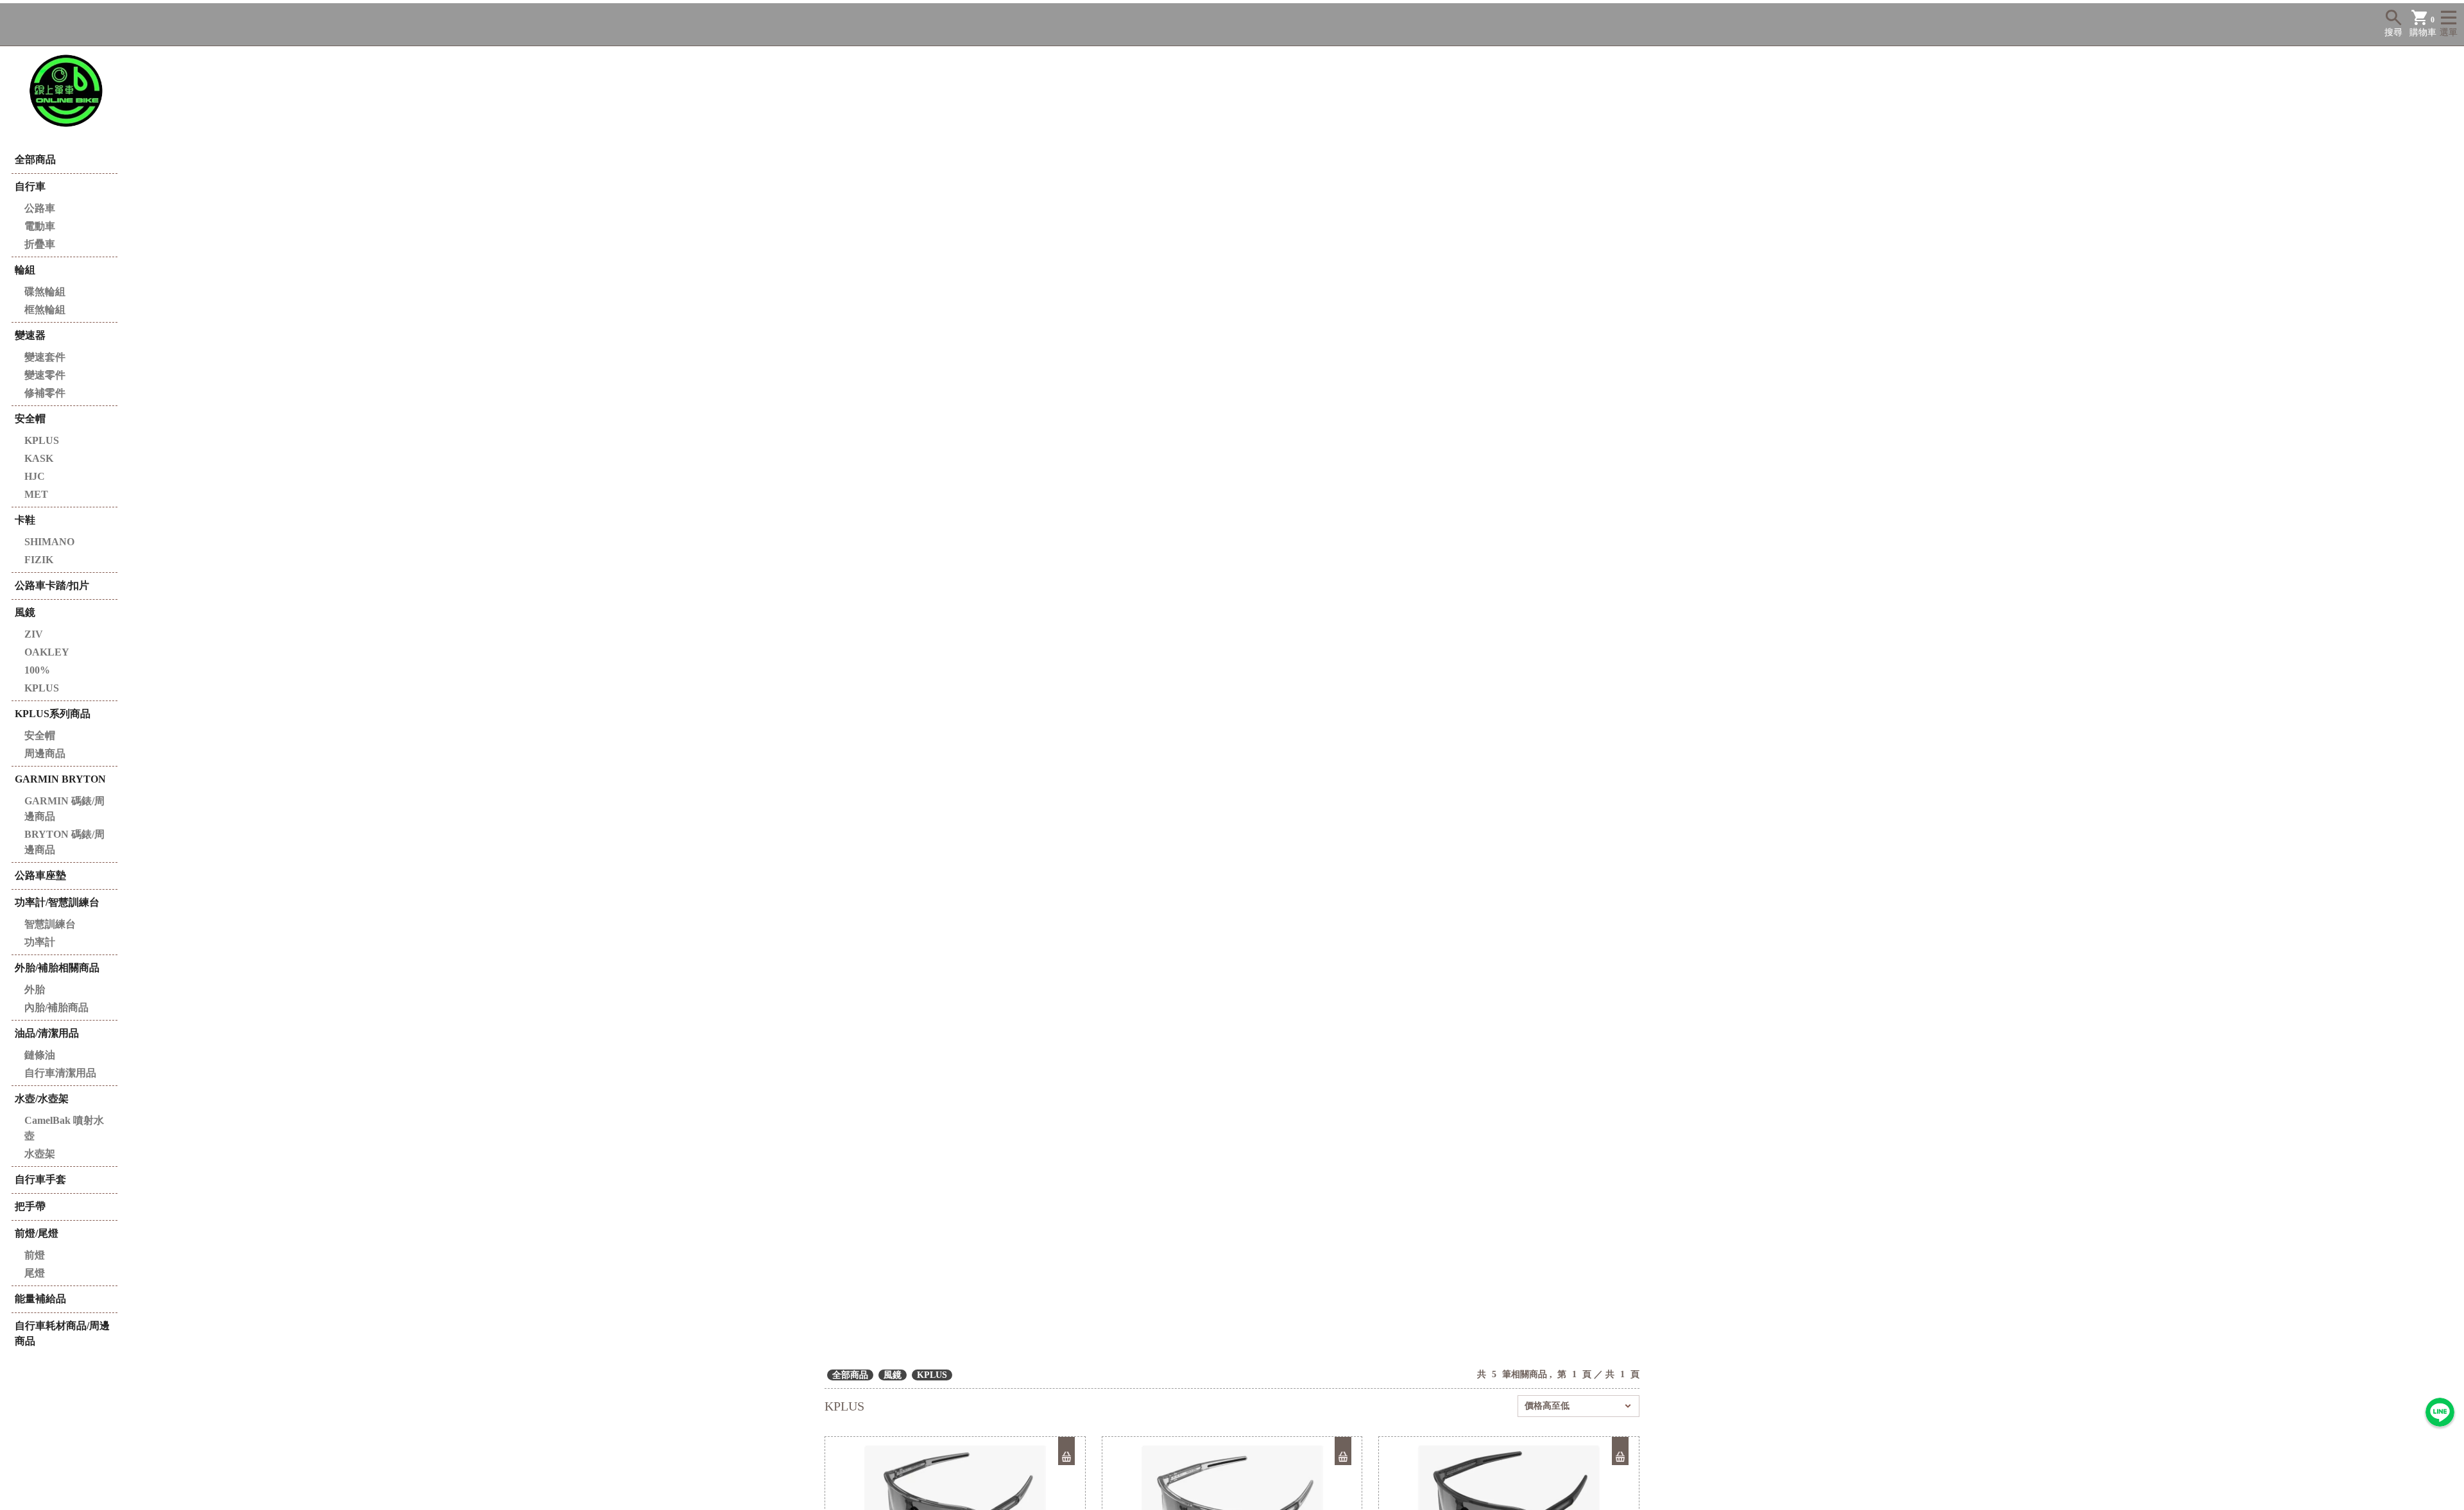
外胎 (35, 989)
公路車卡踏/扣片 (52, 585)
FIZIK (39, 560)
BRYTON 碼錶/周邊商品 (64, 842)
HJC (35, 476)
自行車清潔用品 (60, 1073)
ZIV (34, 634)
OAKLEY (47, 652)
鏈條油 (40, 1055)
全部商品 (35, 159)
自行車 (30, 186)
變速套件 (45, 357)
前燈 (35, 1255)
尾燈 (35, 1273)
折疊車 (40, 244)
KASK (39, 458)
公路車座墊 (40, 875)
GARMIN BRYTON (60, 779)
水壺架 (40, 1154)
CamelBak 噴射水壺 (64, 1128)
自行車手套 (40, 1179)
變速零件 (45, 375)
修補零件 (45, 393)
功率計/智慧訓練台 (57, 902)
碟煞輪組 (45, 292)
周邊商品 (45, 753)
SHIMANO (49, 542)
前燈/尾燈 (37, 1233)
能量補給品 (40, 1299)
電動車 (40, 226)
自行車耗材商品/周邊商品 (62, 1333)
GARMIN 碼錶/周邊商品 (64, 809)
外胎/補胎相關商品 (57, 968)
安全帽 (30, 419)
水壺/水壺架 (42, 1099)
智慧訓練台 (50, 924)
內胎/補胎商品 (56, 1007)
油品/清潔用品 (47, 1033)
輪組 (25, 270)
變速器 (30, 335)
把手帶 (30, 1206)
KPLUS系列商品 (53, 714)
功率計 (40, 942)
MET (36, 494)
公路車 (40, 208)
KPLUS (42, 440)
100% (37, 670)
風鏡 (25, 612)
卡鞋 (25, 520)
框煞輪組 (45, 310)
